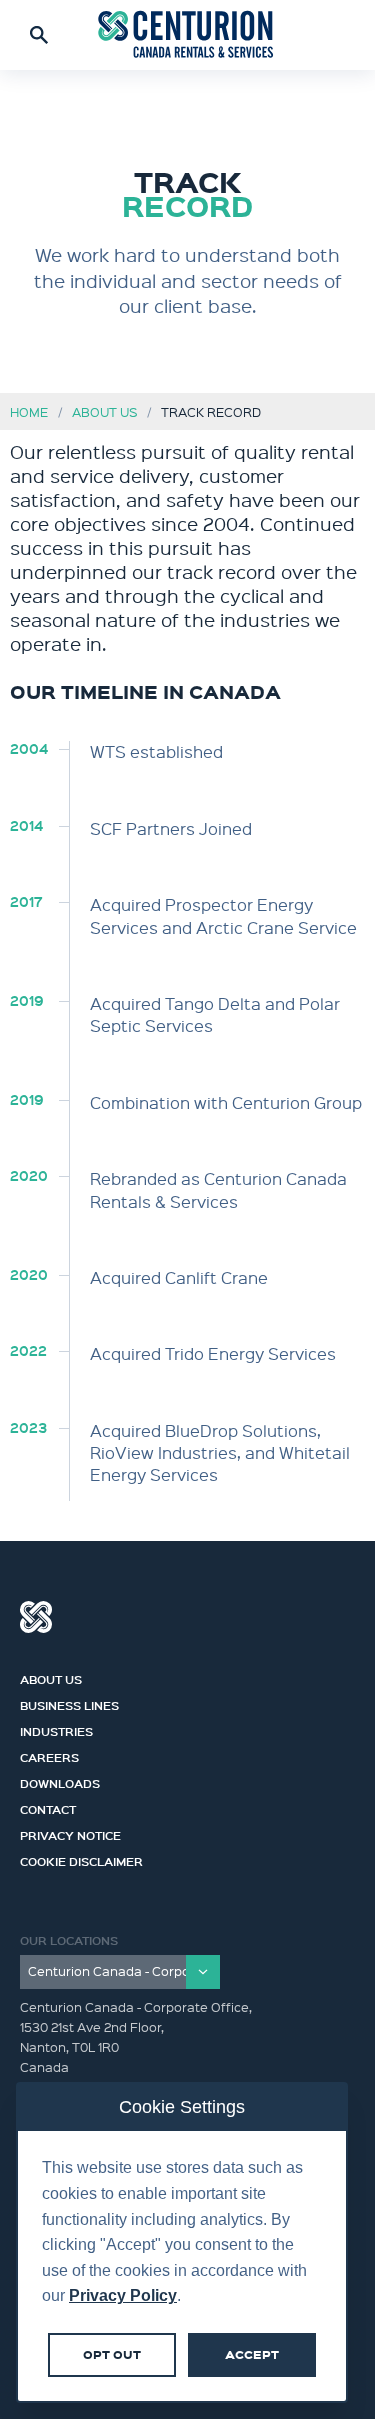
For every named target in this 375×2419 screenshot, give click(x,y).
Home (29, 411)
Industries (56, 1729)
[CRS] (188, 35)
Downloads (60, 1781)
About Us (104, 411)
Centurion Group (36, 1617)
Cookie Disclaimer (81, 1859)
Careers (49, 1755)
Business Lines (69, 1703)
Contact (48, 1807)
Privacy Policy (123, 2295)
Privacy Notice (70, 1833)
